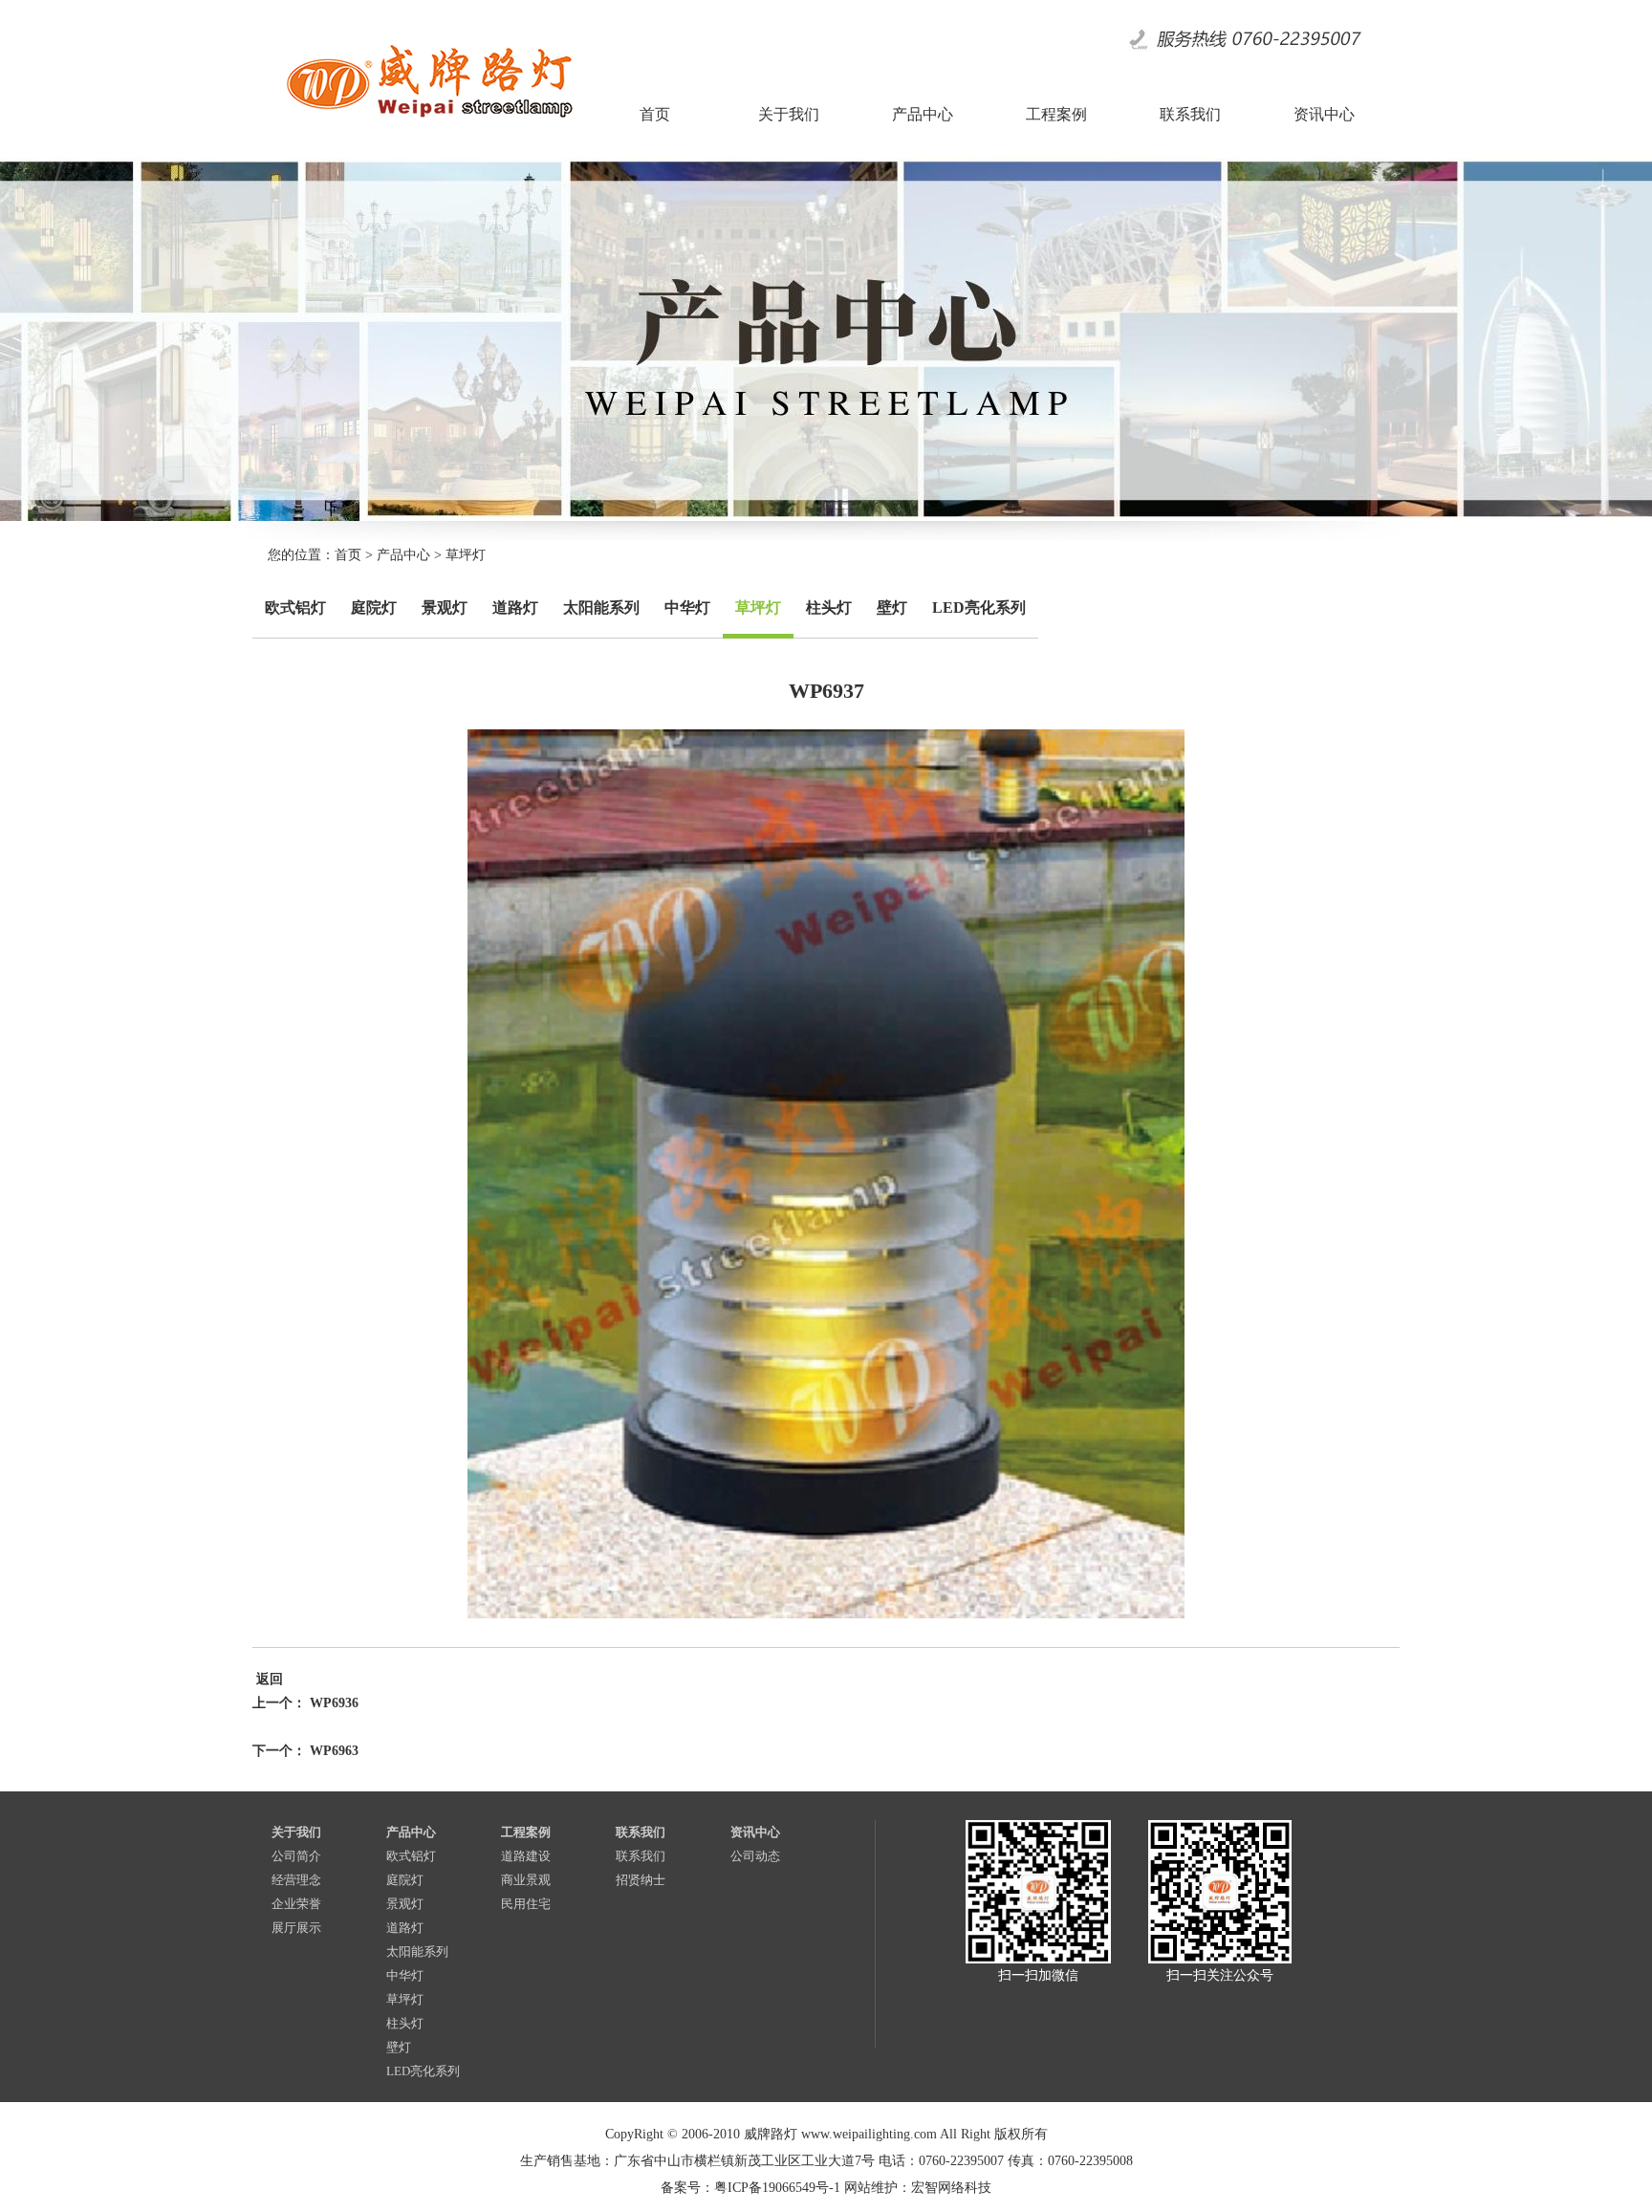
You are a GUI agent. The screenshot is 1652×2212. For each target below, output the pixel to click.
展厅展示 (296, 1928)
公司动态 (755, 1856)
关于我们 (296, 1832)
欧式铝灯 (295, 607)
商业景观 (526, 1880)
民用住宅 (526, 1904)
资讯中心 (755, 1832)
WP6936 (334, 1703)
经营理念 (296, 1880)
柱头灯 (829, 607)
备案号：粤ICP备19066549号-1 (750, 2188)
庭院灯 (374, 607)
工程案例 (526, 1832)
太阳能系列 (601, 607)
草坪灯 (466, 555)
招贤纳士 (641, 1880)
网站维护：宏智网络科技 (918, 2188)
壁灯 (892, 607)
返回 (268, 1679)
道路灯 (515, 607)
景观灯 (445, 607)
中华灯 (687, 607)
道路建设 (526, 1856)
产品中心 (403, 555)
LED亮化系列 (979, 607)
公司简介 (296, 1856)
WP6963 (334, 1751)
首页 (348, 555)
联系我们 (641, 1832)
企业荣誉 (296, 1904)
